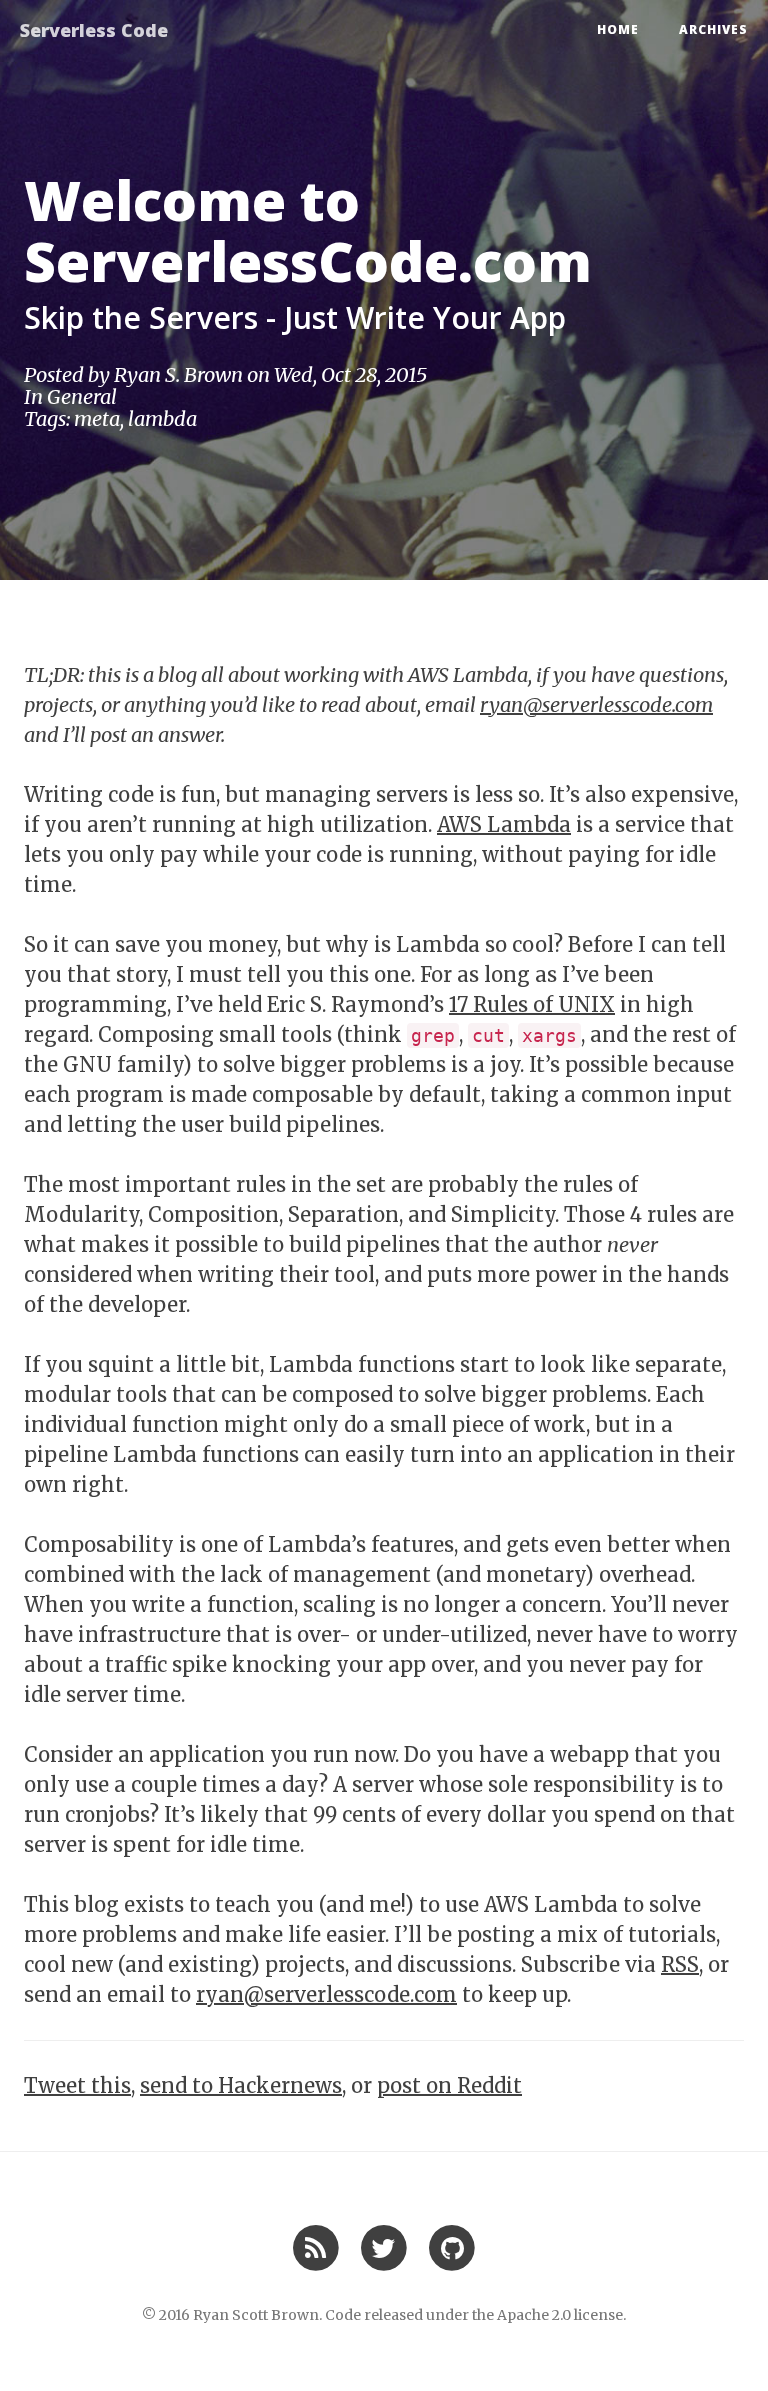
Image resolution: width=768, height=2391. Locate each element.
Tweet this (77, 2085)
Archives (713, 29)
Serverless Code (94, 30)
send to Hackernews (241, 2085)
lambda (162, 418)
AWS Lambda (504, 824)
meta (97, 418)
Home (618, 29)
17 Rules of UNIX (532, 1004)
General (82, 396)
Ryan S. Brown (178, 374)
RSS (680, 1964)
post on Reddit (449, 2085)
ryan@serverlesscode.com (596, 704)
